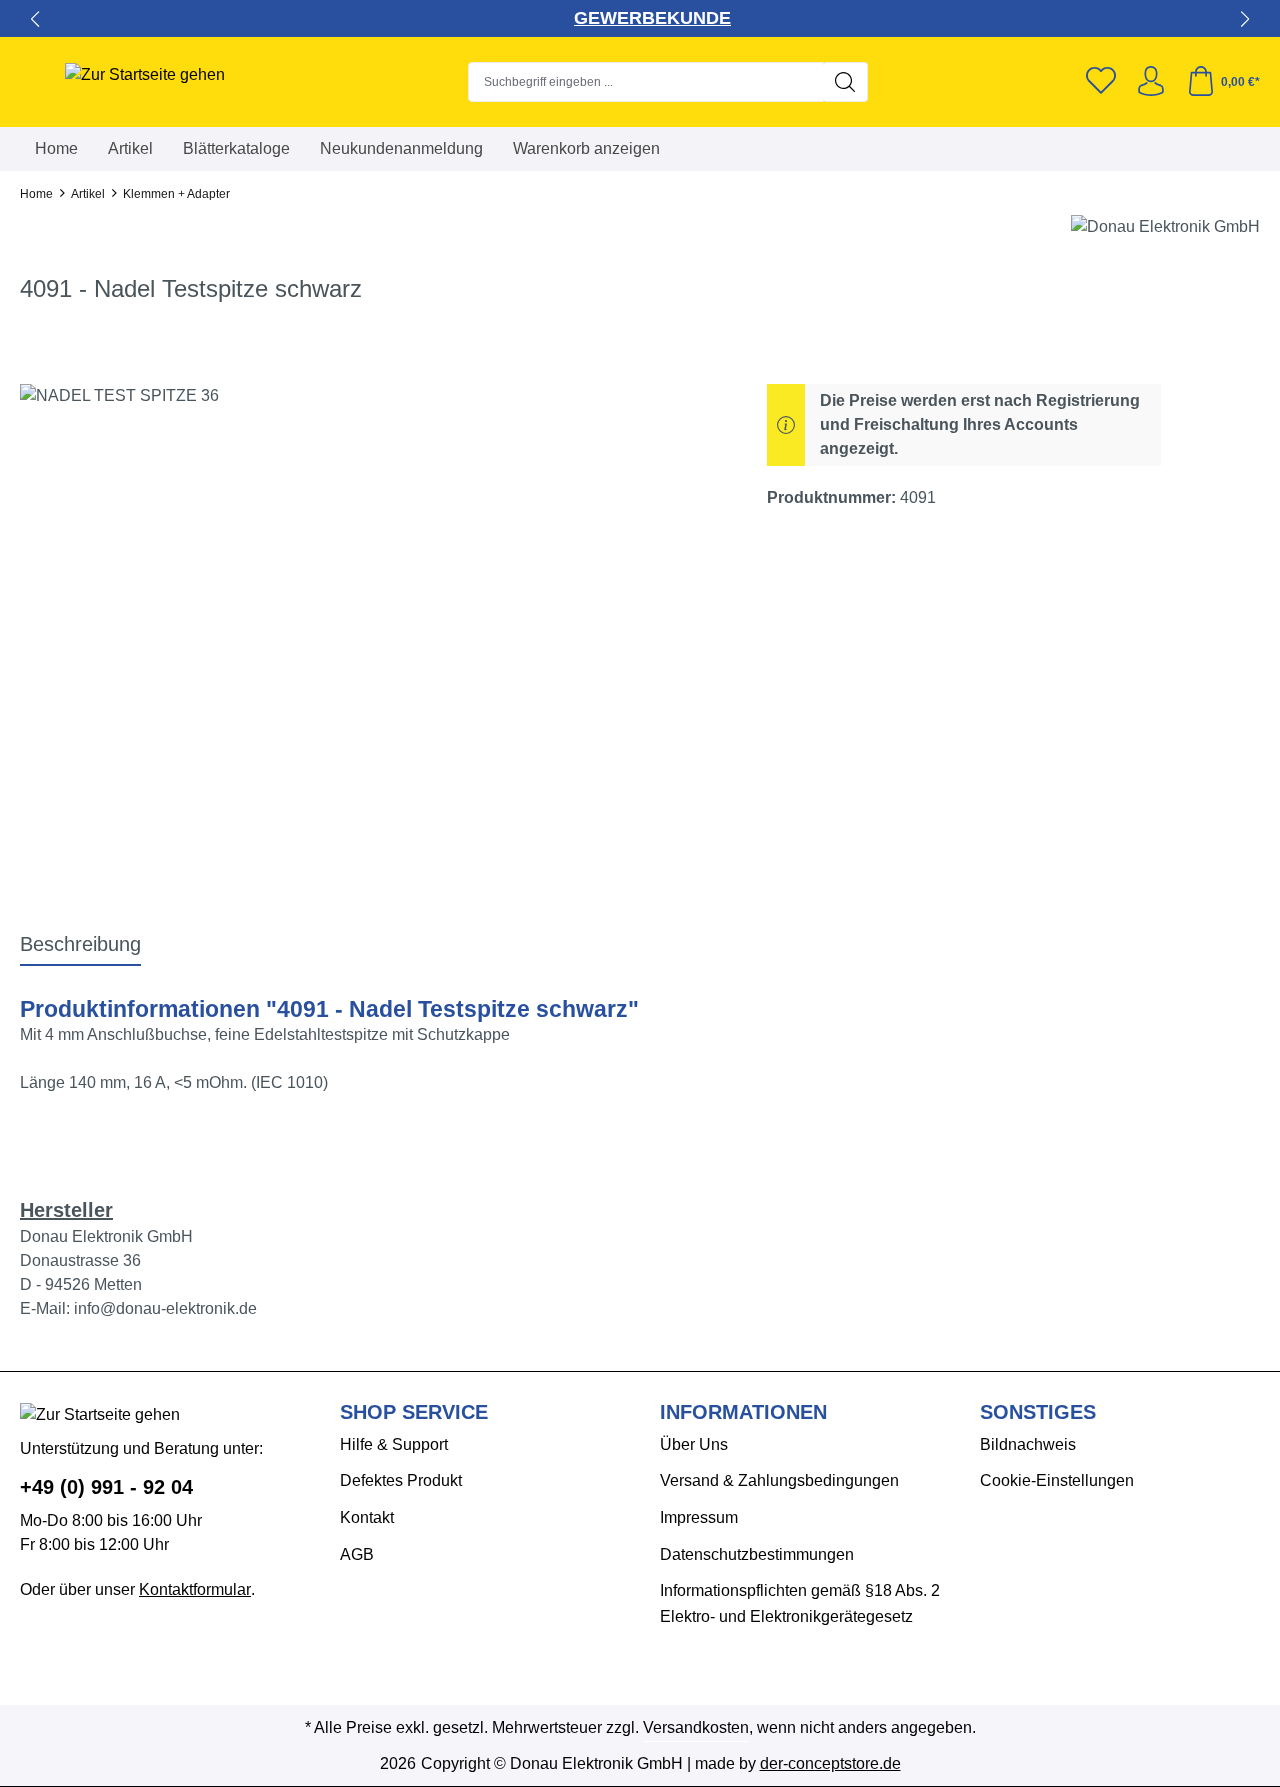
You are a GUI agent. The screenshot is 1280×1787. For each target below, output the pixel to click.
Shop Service (414, 1412)
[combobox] (646, 82)
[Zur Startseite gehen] (145, 74)
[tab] (80, 945)
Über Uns (694, 1444)
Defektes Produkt (401, 1480)
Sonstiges (1038, 1412)
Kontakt (367, 1517)
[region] (373, 599)
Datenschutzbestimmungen (757, 1554)
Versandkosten (696, 1727)
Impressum (699, 1517)
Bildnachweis (1028, 1444)
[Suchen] (845, 82)
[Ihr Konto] (1151, 82)
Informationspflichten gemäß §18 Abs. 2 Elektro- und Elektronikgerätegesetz (800, 1603)
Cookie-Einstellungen (1057, 1480)
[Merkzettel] (1101, 82)
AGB (357, 1554)
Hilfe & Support (394, 1444)
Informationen (743, 1412)
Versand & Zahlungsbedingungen (779, 1480)
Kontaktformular (195, 1589)
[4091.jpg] (373, 599)
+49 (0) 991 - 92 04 (106, 1487)
